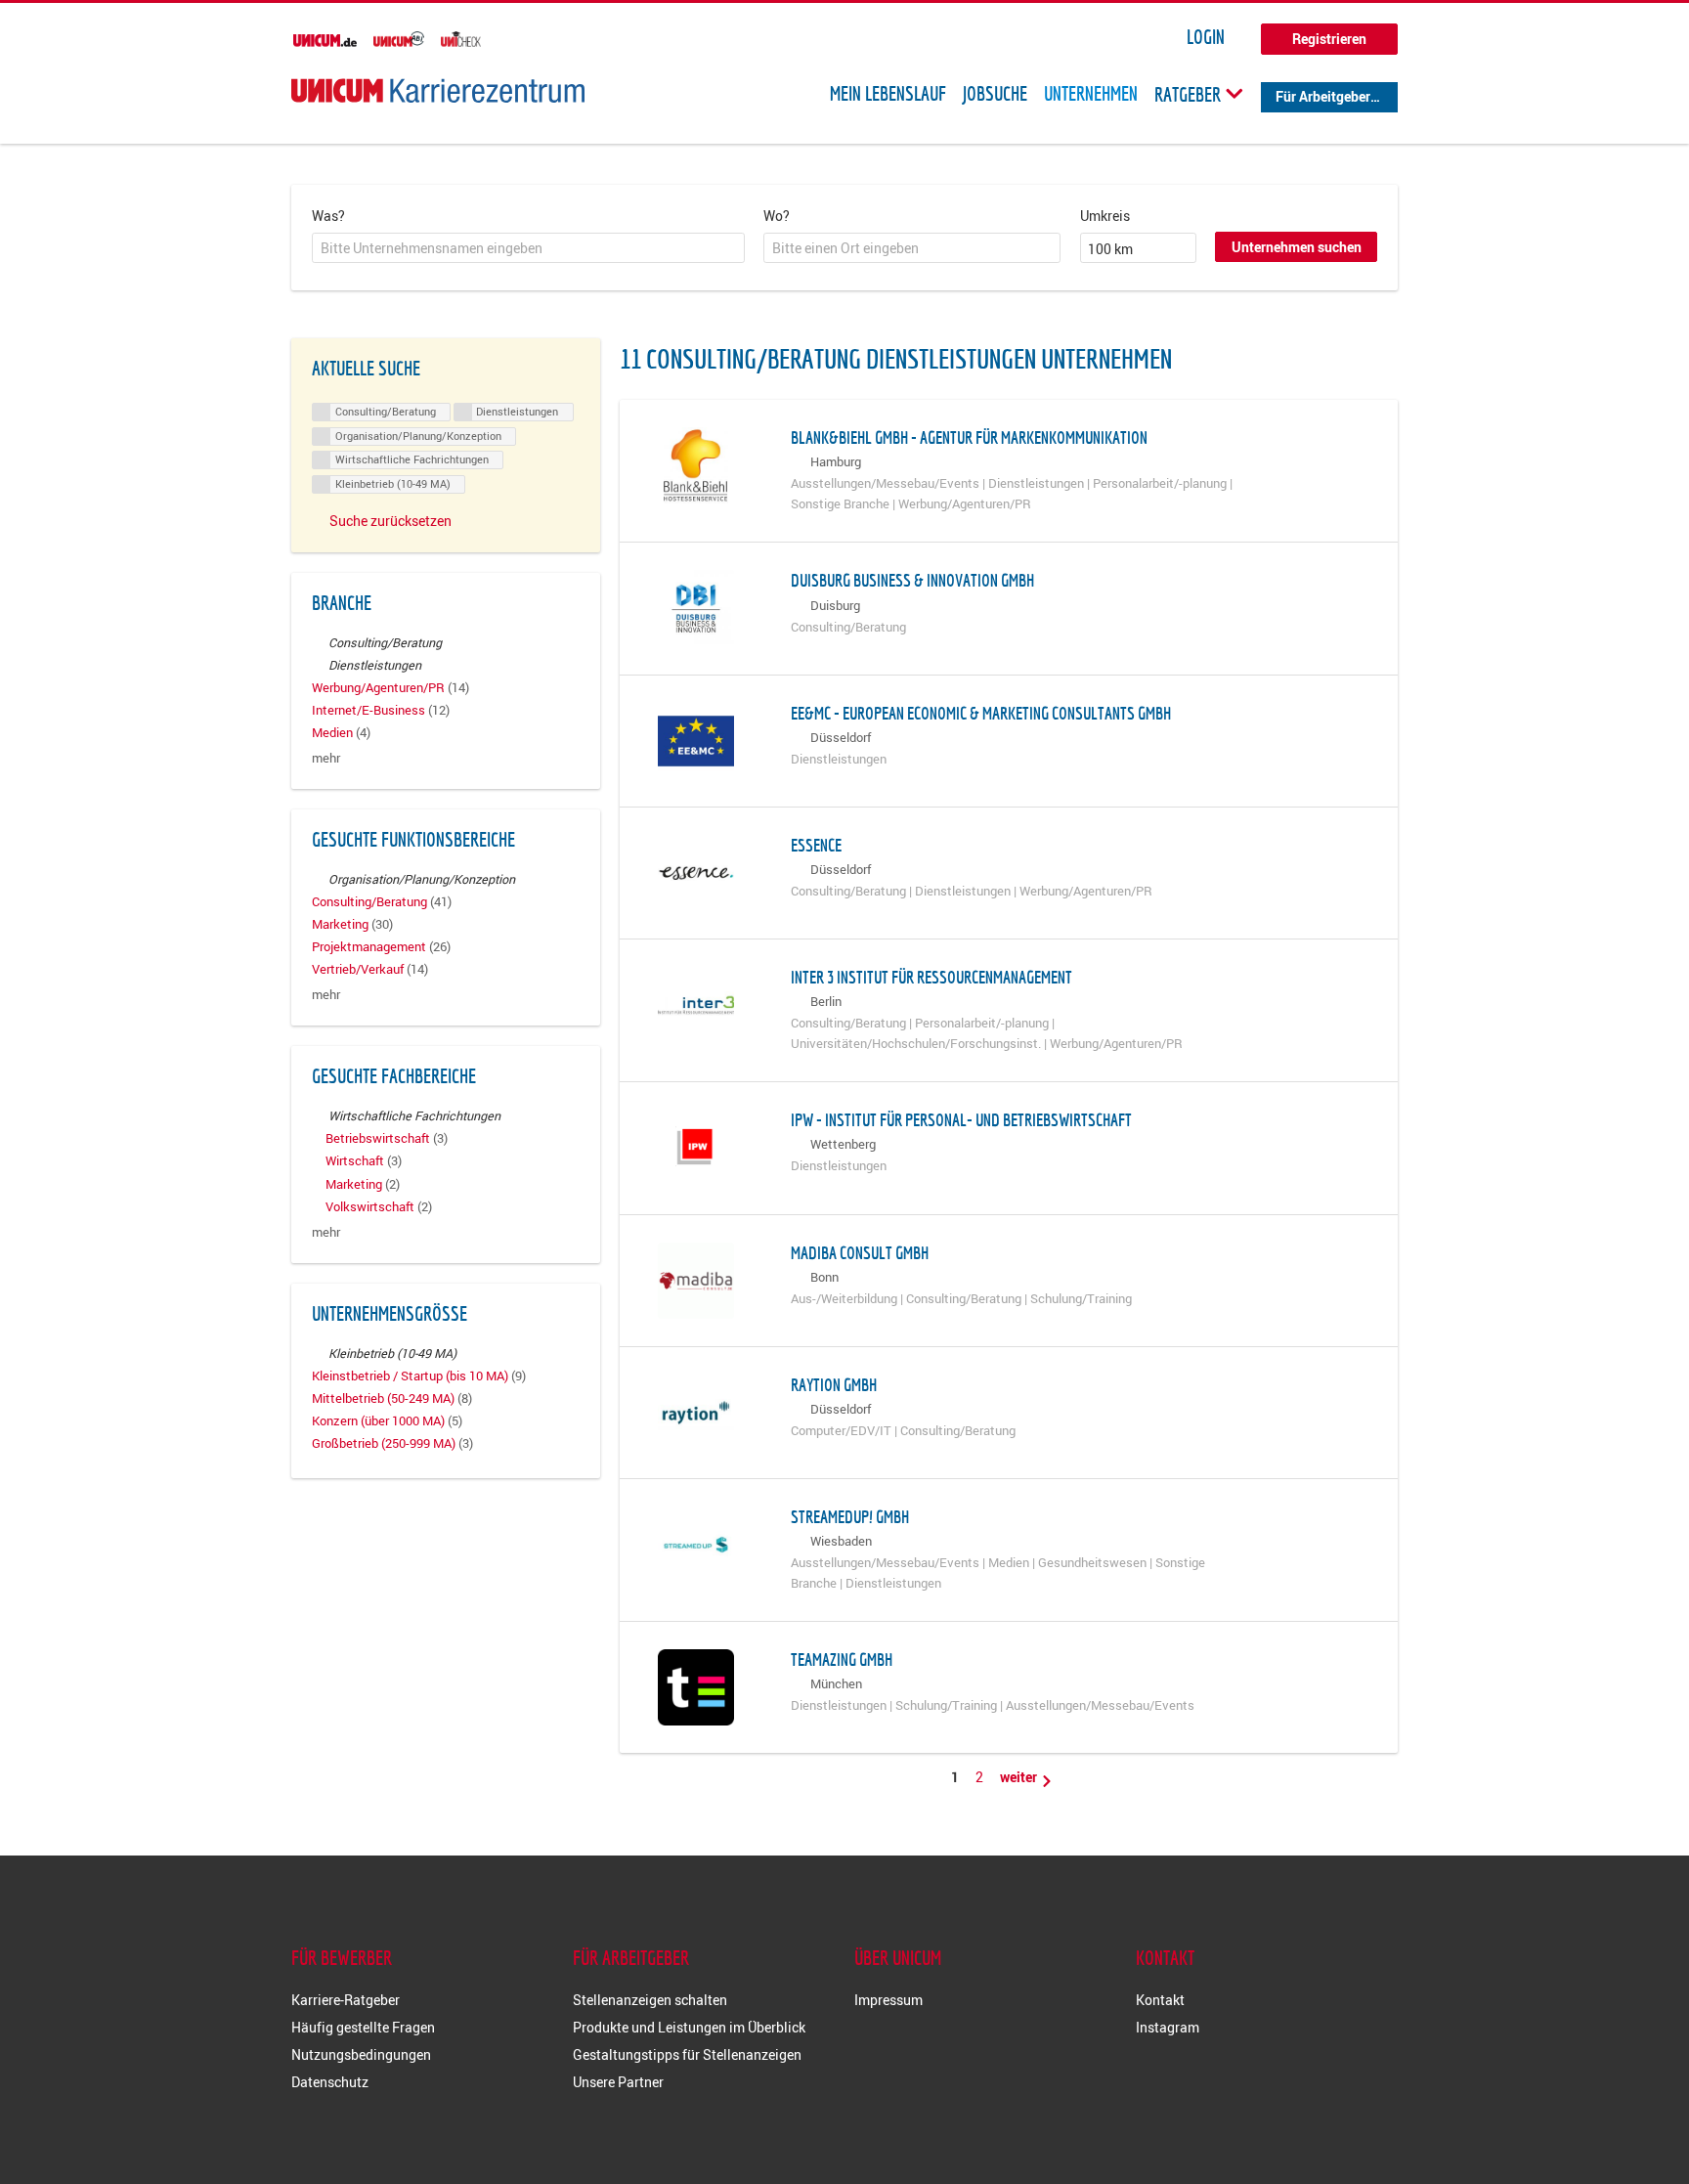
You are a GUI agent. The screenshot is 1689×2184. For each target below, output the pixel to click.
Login (1206, 37)
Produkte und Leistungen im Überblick (689, 2027)
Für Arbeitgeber (1323, 96)
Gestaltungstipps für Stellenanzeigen (687, 2054)
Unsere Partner (618, 2082)
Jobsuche (995, 94)
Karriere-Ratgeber (346, 2000)
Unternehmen (1091, 94)
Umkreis (1105, 216)
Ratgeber (1190, 94)
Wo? (777, 216)
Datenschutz (330, 2082)
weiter (1020, 1777)
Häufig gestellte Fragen (363, 2027)
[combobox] (528, 248)
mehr (326, 758)
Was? (328, 216)
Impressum (888, 2000)
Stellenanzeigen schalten (650, 2000)
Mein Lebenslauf (888, 94)
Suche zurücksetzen (390, 521)
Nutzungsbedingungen (361, 2054)
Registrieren (1329, 39)
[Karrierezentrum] (438, 90)
